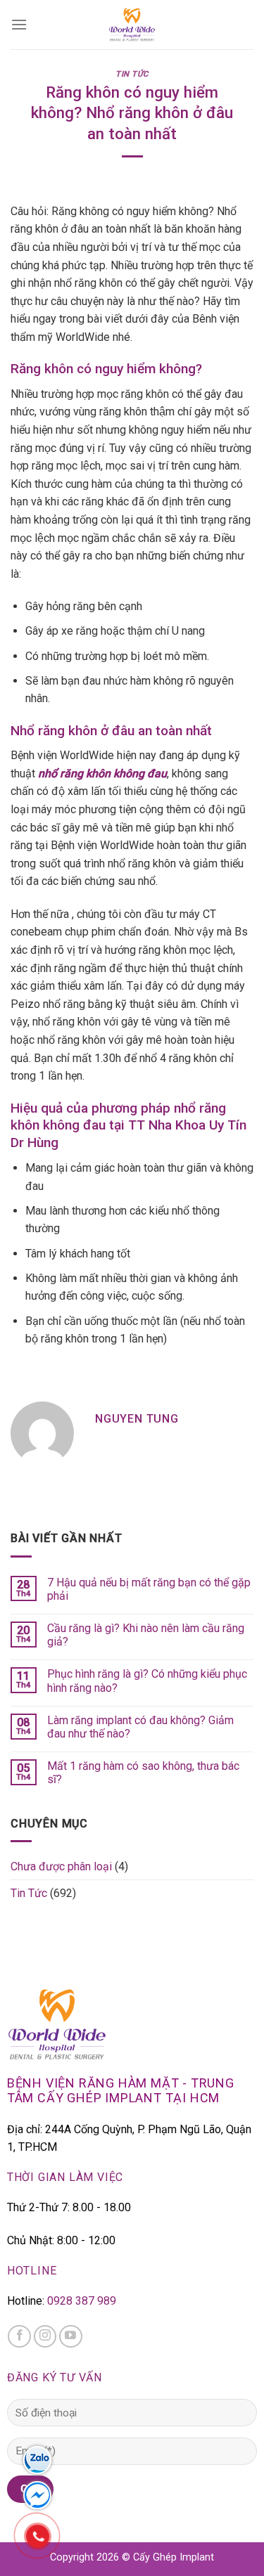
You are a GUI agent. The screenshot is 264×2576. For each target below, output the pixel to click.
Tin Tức (132, 74)
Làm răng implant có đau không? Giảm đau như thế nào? (140, 1727)
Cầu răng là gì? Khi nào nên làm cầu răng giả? (146, 1635)
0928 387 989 (82, 2301)
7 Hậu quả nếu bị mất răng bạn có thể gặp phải (149, 1589)
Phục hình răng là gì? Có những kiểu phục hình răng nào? (147, 1681)
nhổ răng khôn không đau (102, 774)
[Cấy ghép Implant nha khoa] (132, 25)
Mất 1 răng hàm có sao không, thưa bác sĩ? (143, 1773)
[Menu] (19, 24)
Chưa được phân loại (61, 1866)
